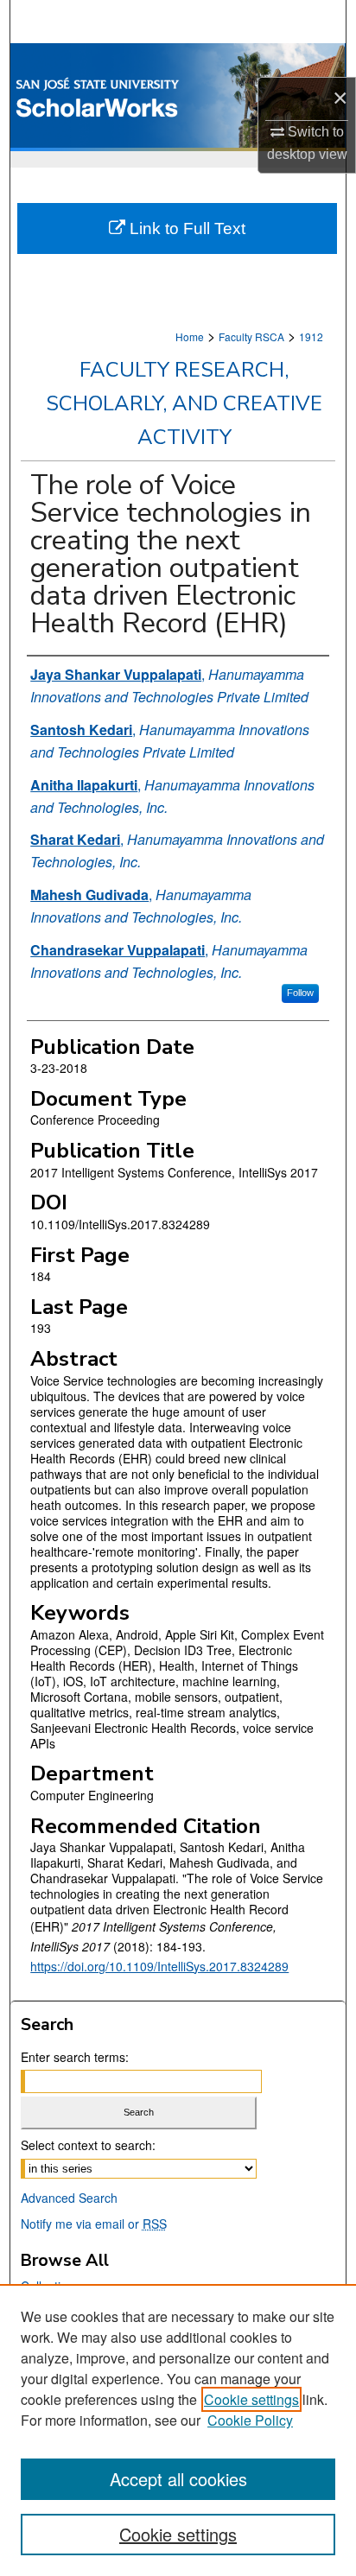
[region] (178, 2430)
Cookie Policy (250, 2420)
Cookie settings (251, 2399)
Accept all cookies (178, 2479)
